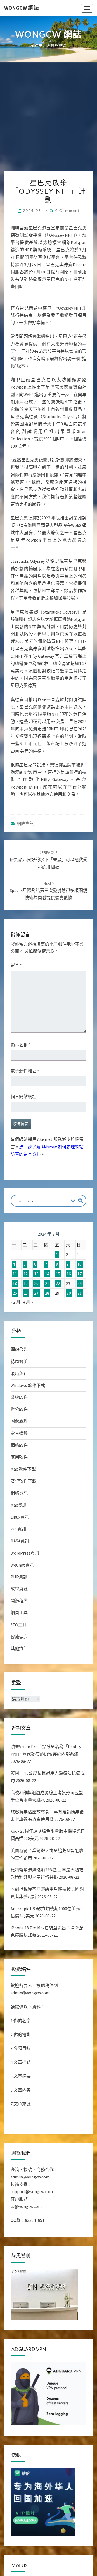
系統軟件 (19, 1402)
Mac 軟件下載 (23, 1473)
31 (79, 1297)
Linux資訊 (20, 1521)
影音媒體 (19, 1438)
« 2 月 (15, 1306)
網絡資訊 (25, 828)
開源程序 (19, 1605)
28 (47, 1297)
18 (15, 1288)
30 (69, 1297)
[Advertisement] (48, 119)
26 (26, 1297)
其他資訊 (19, 1653)
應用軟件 (19, 1461)
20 (36, 1288)
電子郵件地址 (25, 1075)
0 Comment (67, 211)
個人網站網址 (23, 1101)
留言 (16, 969)
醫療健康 (19, 1641)
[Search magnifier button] (81, 1205)
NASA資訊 (20, 1545)
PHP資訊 (19, 1581)
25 (15, 1297)
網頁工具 (19, 1617)
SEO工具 (19, 1629)
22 (58, 1288)
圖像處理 (19, 1425)
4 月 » (28, 1306)
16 (69, 1278)
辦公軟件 (19, 1414)
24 (79, 1288)
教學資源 (19, 1593)
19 (26, 1288)
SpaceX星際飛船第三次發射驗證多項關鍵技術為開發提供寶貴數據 (48, 895)
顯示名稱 (20, 1049)
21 (47, 1288)
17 (79, 1278)
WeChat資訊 (22, 1569)
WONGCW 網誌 (21, 8)
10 (79, 1269)
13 (36, 1278)
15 (58, 1278)
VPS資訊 (18, 1533)
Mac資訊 (18, 1509)
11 (15, 1278)
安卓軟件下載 (23, 1485)
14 (47, 1278)
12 (26, 1278)
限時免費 (19, 1378)
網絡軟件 (19, 1450)
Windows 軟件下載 (28, 1390)
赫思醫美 (19, 1366)
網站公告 (19, 1354)
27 (36, 1297)
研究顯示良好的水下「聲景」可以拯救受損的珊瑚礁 (48, 864)
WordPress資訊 (25, 1557)
